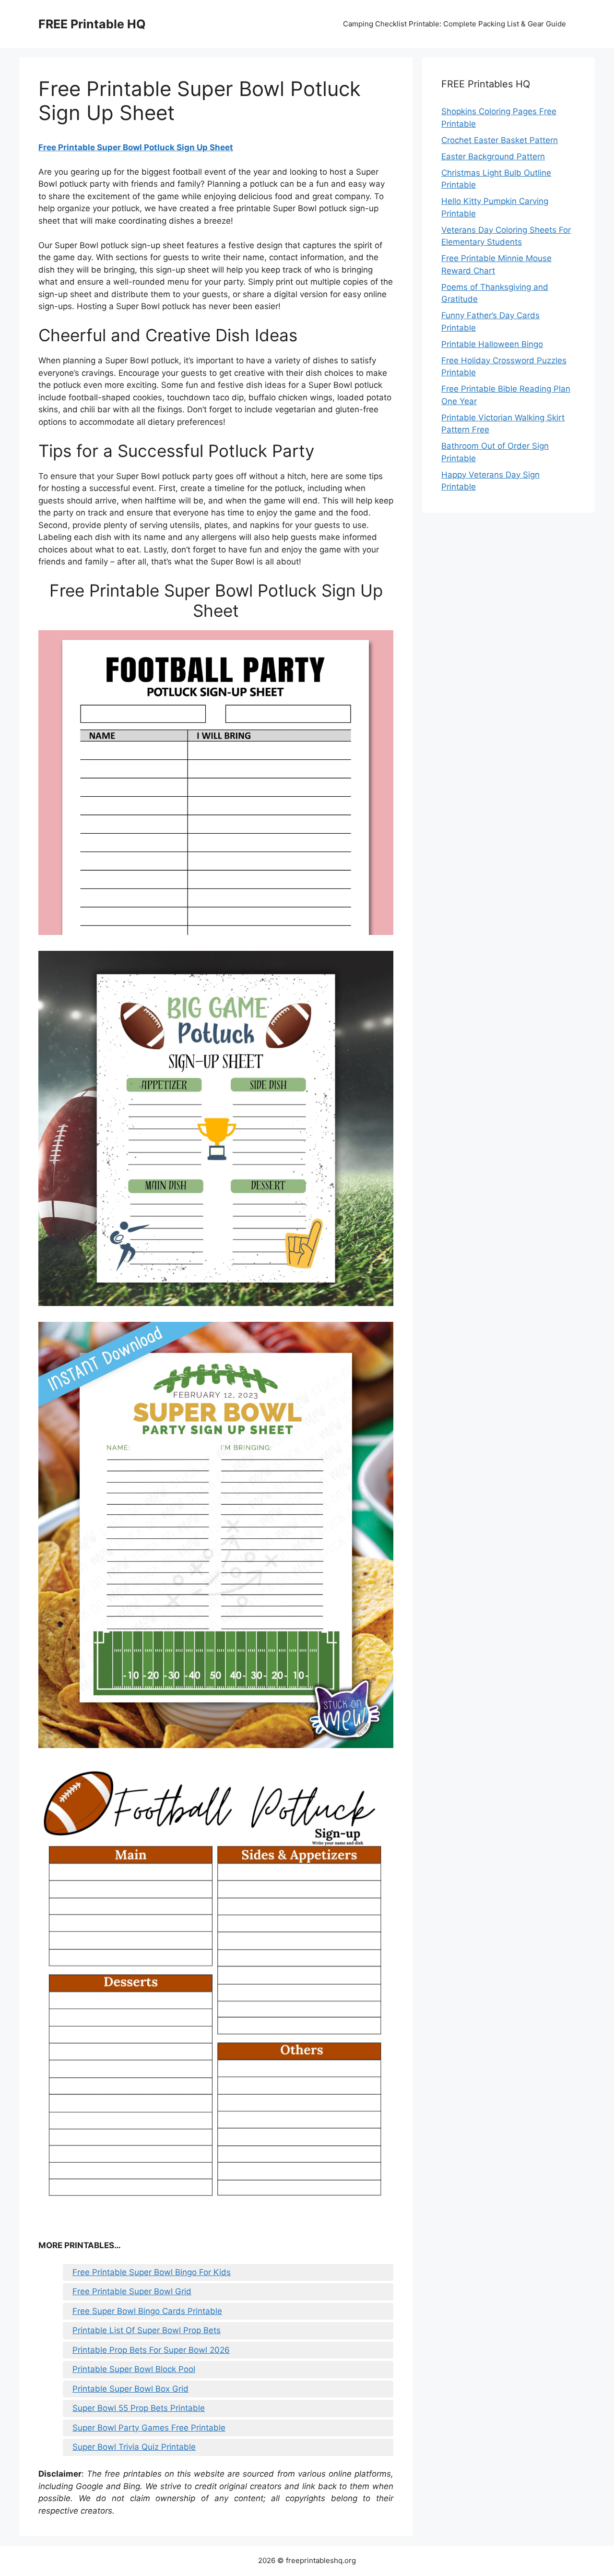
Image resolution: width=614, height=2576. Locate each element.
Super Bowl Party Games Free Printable (149, 2428)
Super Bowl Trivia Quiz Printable (134, 2447)
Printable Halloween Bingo (492, 344)
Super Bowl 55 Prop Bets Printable (139, 2408)
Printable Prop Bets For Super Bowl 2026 (151, 2350)
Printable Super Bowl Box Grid (130, 2389)
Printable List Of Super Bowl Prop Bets (147, 2330)
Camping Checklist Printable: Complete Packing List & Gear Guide (455, 24)
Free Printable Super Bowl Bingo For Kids (152, 2272)
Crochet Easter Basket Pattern (500, 140)
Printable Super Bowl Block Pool (134, 2369)
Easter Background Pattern (493, 156)
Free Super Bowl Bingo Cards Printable (147, 2311)
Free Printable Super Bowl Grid (132, 2291)
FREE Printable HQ (92, 24)
